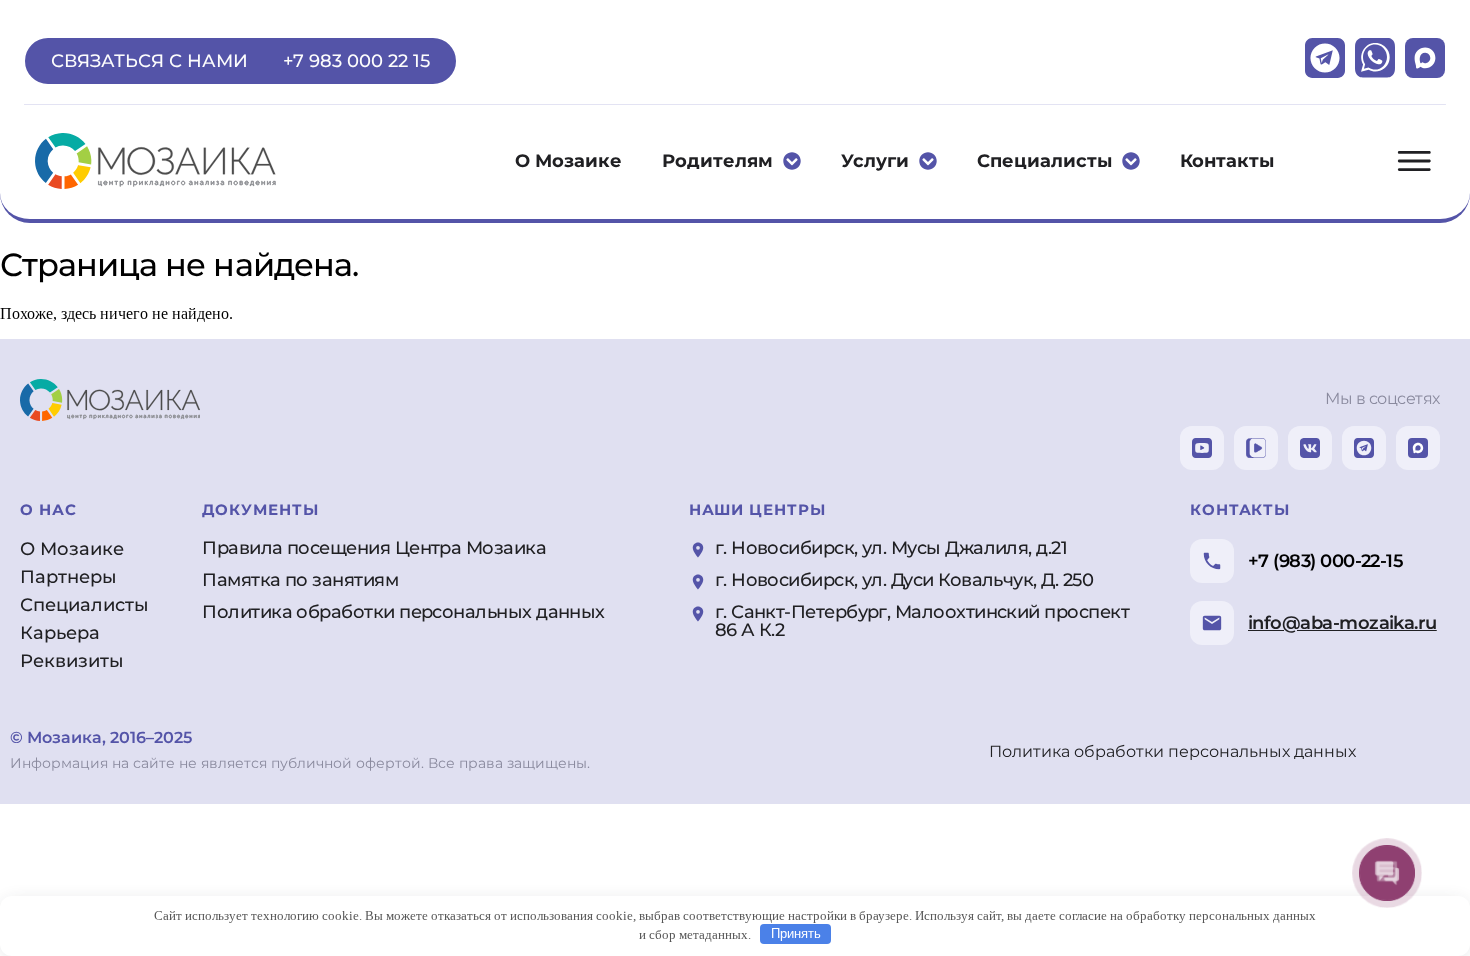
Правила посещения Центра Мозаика (374, 548)
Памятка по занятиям (300, 580)
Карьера (60, 633)
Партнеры (68, 577)
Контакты (1227, 161)
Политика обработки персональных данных (403, 612)
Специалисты (1044, 161)
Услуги (875, 161)
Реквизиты (72, 661)
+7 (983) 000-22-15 (1325, 561)
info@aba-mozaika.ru (1342, 623)
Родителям (717, 161)
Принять (796, 933)
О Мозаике (568, 161)
